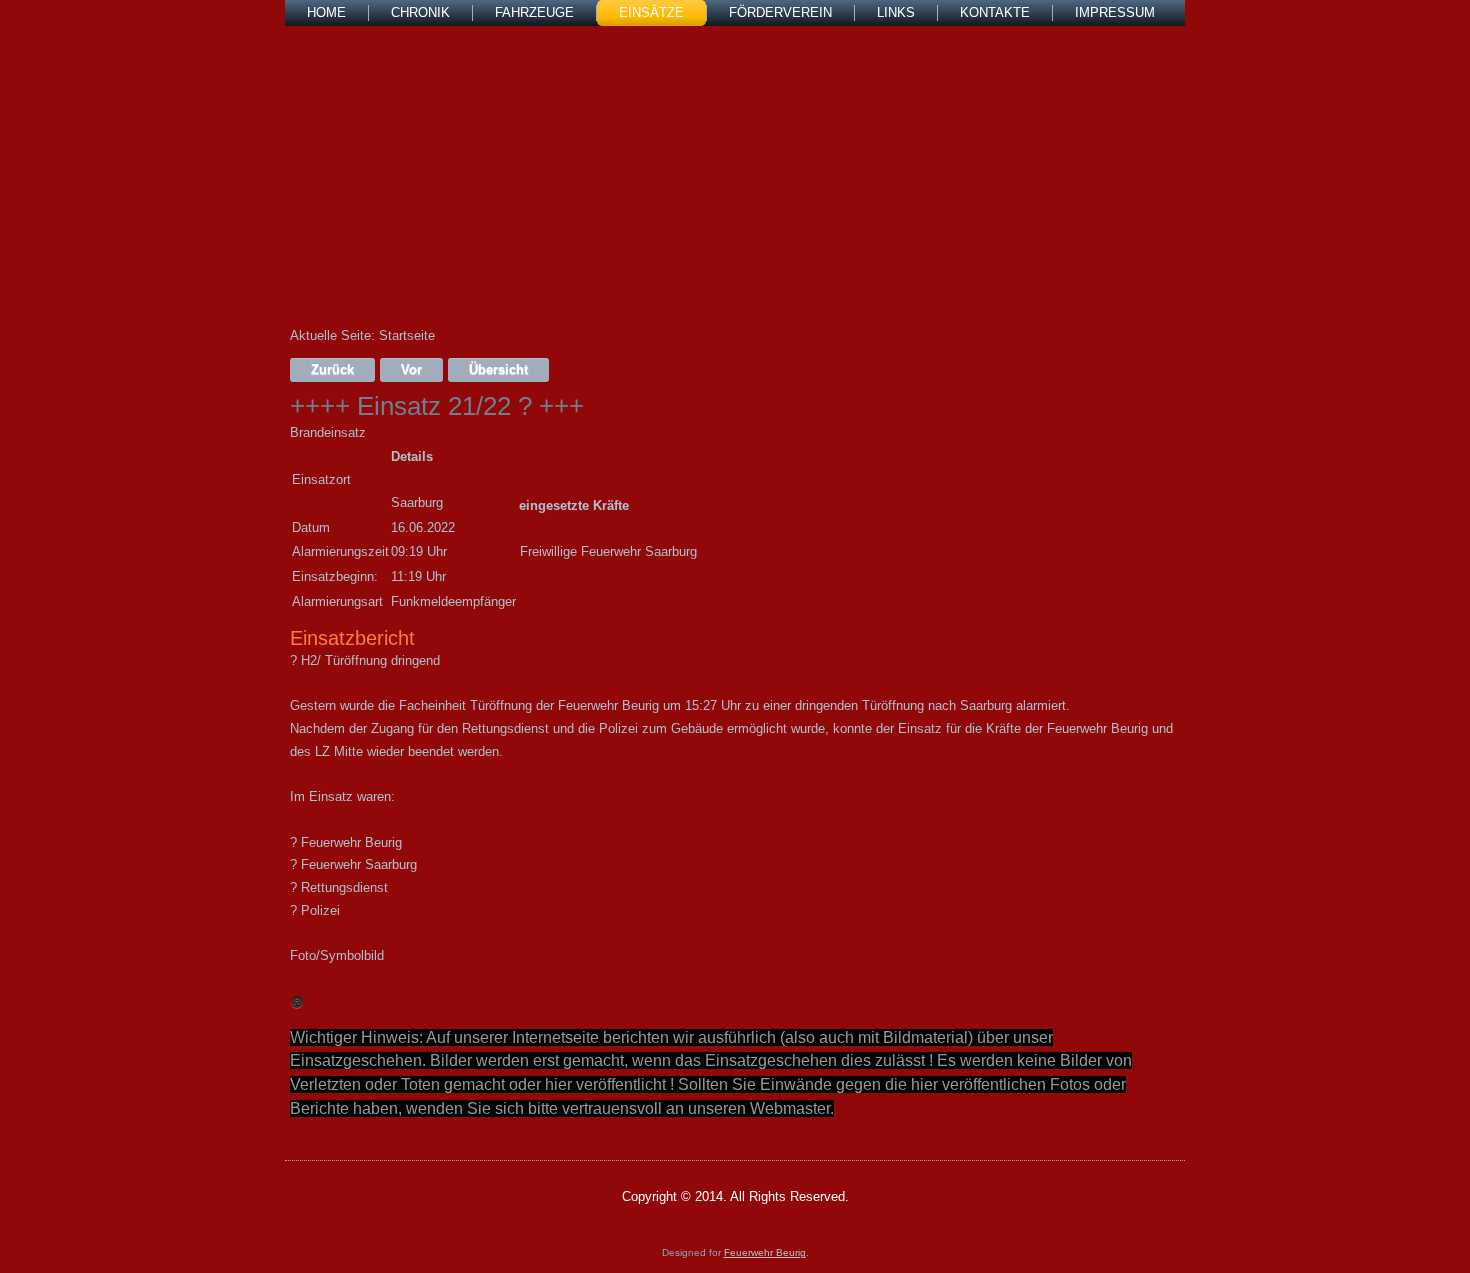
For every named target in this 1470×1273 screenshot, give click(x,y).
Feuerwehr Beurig (765, 1252)
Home (326, 12)
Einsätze (651, 12)
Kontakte (995, 12)
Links (896, 12)
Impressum (1115, 12)
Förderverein (780, 12)
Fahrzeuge (534, 12)
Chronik (420, 12)
